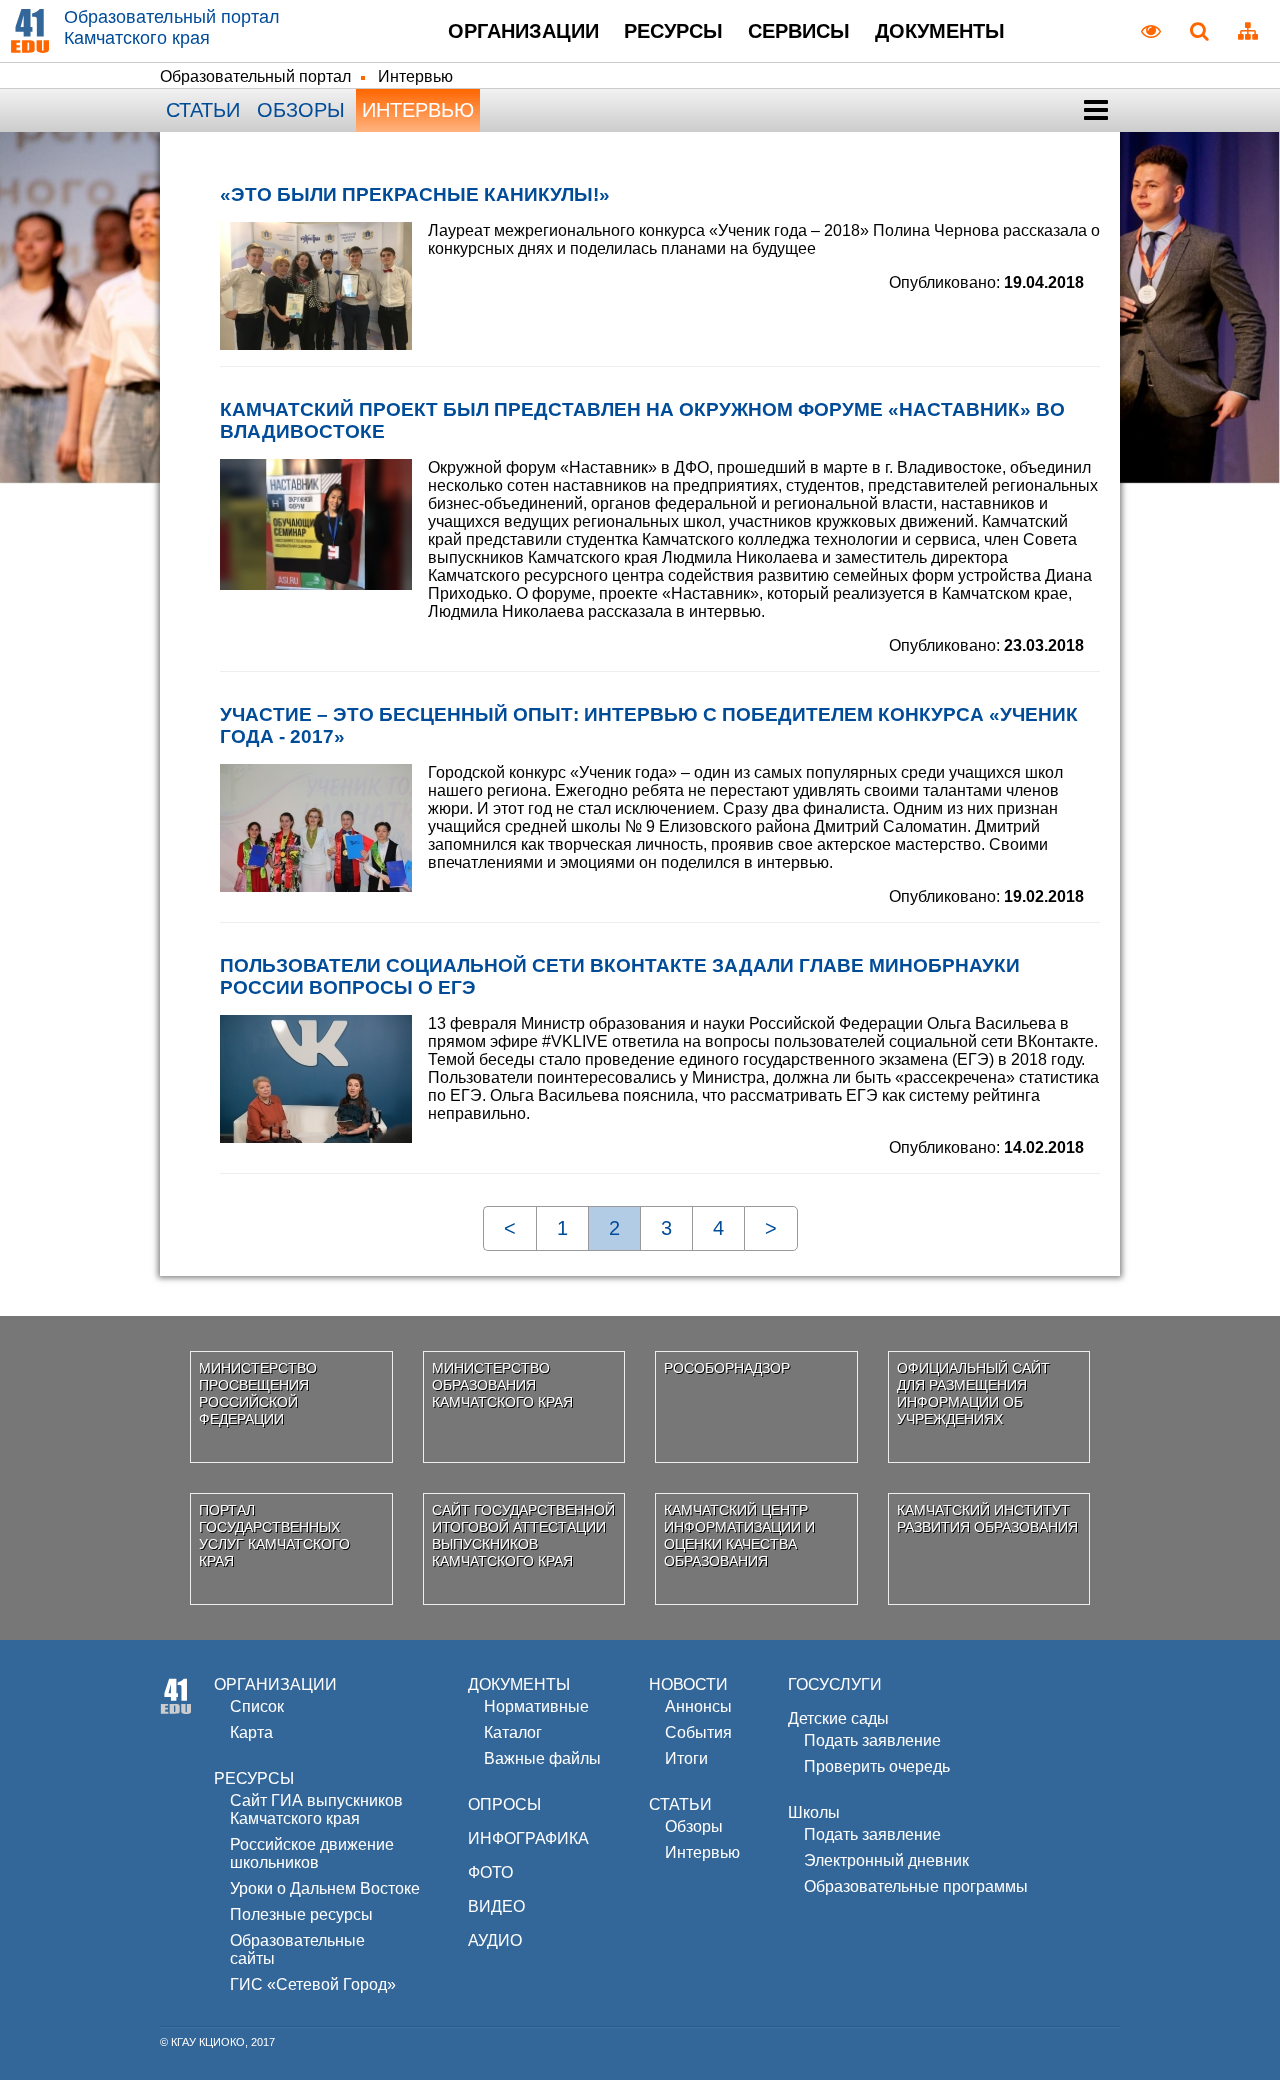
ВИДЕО (496, 1906)
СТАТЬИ (680, 1804)
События (698, 1732)
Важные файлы (542, 1758)
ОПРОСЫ (504, 1804)
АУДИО (495, 1940)
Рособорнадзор (727, 1368)
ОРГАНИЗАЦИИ (275, 1684)
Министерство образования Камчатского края (502, 1385)
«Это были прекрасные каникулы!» (415, 194)
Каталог (513, 1732)
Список (257, 1706)
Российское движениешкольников (312, 1853)
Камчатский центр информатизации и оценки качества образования (739, 1535)
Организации (523, 31)
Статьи (203, 110)
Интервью (418, 110)
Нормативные (536, 1706)
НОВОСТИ (688, 1684)
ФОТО (490, 1872)
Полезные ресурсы (301, 1914)
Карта (251, 1732)
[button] (1095, 110)
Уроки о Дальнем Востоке (325, 1888)
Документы (940, 31)
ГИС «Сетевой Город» (313, 1984)
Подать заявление (872, 1740)
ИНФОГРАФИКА (528, 1838)
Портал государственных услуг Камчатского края (274, 1535)
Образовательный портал (255, 76)
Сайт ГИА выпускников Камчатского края (316, 1809)
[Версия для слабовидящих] (1151, 31)
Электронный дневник (886, 1860)
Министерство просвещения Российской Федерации (258, 1393)
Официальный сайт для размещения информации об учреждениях (973, 1393)
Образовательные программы (916, 1886)
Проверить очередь (877, 1766)
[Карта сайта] (1248, 31)
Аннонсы (698, 1706)
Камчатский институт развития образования (987, 1518)
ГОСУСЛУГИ (835, 1684)
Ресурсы (673, 31)
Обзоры (301, 110)
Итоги (686, 1758)
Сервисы (799, 31)
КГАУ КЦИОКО (208, 2042)
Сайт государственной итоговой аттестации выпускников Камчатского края (523, 1535)
